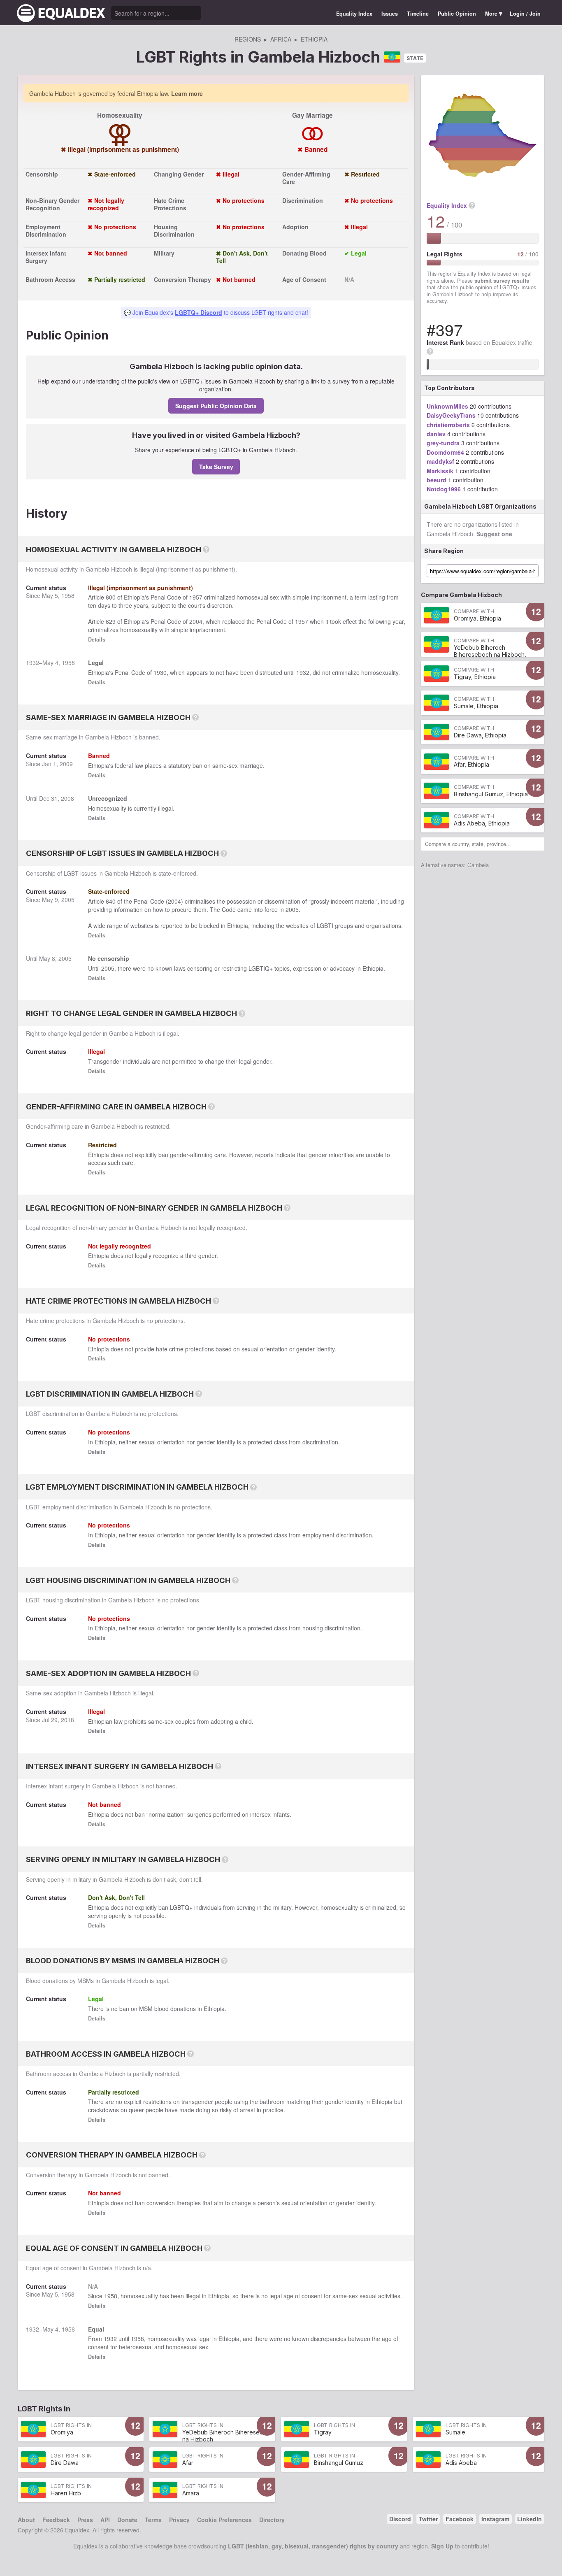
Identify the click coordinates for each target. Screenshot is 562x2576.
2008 (67, 798)
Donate (127, 2520)
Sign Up (442, 2546)
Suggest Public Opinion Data (216, 406)
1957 (196, 597)
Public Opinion (457, 14)
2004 (196, 621)
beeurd (437, 480)
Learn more (187, 93)
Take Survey (216, 467)
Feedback (56, 2520)
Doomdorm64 (445, 452)
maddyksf (440, 461)
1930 (160, 672)
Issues (390, 14)
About (26, 2520)
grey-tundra (443, 443)
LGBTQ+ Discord (199, 312)
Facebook (460, 2519)
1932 (33, 663)
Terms (153, 2520)
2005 (68, 900)
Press (85, 2520)
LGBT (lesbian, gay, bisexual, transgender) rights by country (313, 2546)
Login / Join (525, 14)
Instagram (495, 2519)
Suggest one (494, 534)
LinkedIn (529, 2519)
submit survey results (502, 281)
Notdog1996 (444, 489)
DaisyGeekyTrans (451, 415)
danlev (436, 434)
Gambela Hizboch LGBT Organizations (480, 506)
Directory (272, 2520)
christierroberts (448, 425)
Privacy (179, 2520)
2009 (66, 764)
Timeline (418, 14)
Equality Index (354, 14)
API (105, 2520)
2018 (67, 1720)
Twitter (428, 2519)
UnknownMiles (447, 406)
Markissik (440, 471)
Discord (400, 2519)
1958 (68, 595)
